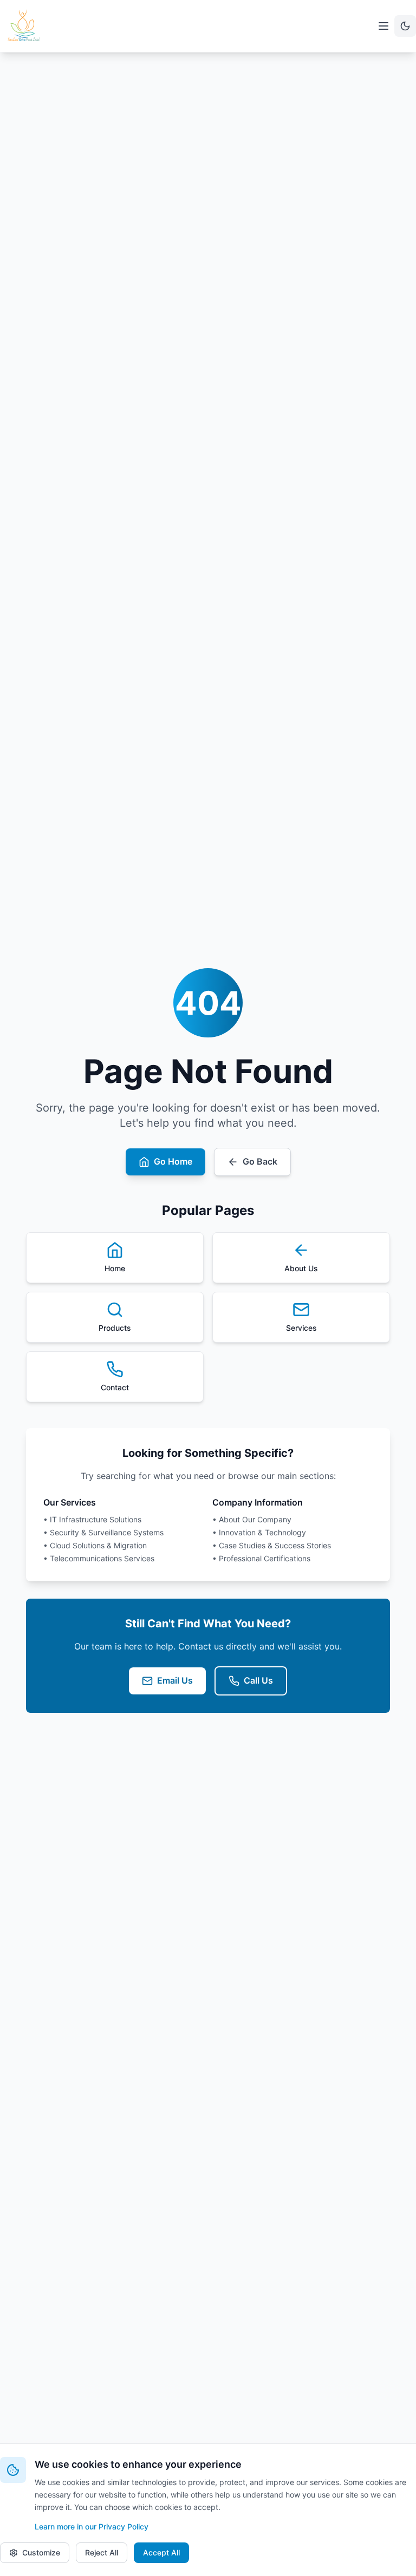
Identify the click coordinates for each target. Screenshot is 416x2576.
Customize (41, 2552)
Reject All (102, 2552)
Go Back (260, 1161)
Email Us (175, 1680)
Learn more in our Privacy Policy (92, 2526)
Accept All (161, 2552)
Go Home (173, 1161)
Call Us (258, 1680)
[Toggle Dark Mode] (405, 26)
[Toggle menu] (383, 26)
